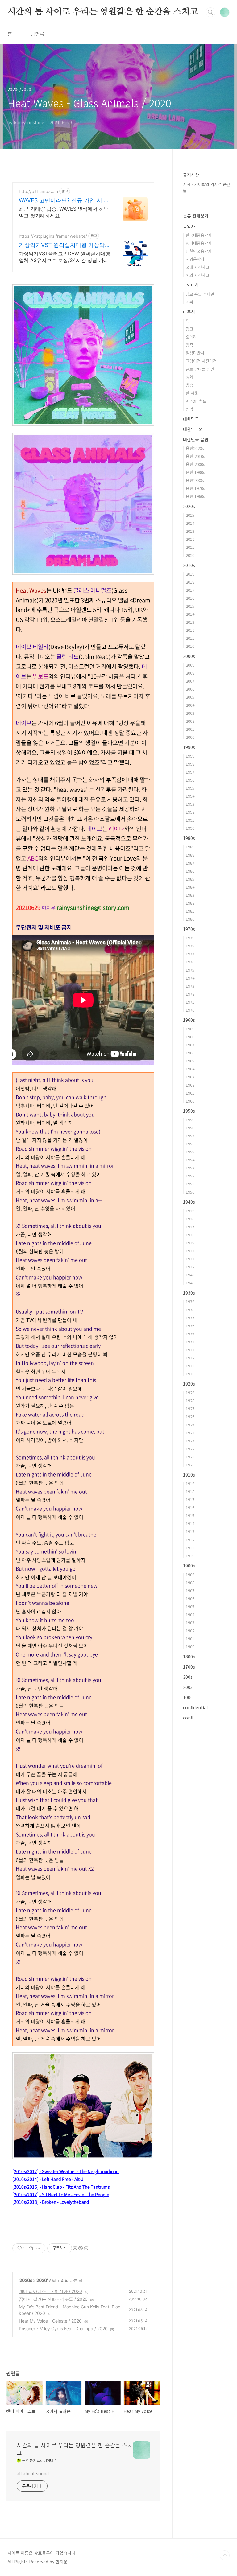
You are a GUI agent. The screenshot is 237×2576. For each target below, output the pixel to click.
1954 (190, 1160)
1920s (189, 1384)
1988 (190, 855)
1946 (190, 1235)
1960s (189, 1020)
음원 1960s (195, 496)
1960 (190, 1101)
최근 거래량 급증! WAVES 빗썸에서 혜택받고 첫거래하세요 (64, 212)
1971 (190, 1002)
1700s (189, 1667)
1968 (190, 1037)
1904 (190, 1615)
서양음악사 (195, 259)
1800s (189, 1657)
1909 (190, 1574)
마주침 (189, 312)
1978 (190, 946)
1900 (190, 1647)
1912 (190, 1540)
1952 (190, 1176)
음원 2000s (195, 464)
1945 (190, 1243)
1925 (190, 1425)
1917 (190, 1500)
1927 (190, 1409)
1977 (190, 954)
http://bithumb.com (38, 191)
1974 (190, 978)
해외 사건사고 (197, 275)
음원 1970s (195, 488)
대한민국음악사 (199, 251)
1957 (190, 1136)
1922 (190, 1449)
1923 (190, 1441)
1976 (190, 962)
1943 (190, 1259)
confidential (195, 1707)
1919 (190, 1483)
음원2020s (195, 448)
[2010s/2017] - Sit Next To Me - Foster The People (61, 2194)
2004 (190, 705)
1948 (190, 1219)
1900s (189, 1566)
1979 (190, 938)
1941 (190, 1275)
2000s (189, 656)
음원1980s (195, 480)
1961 (190, 1093)
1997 (190, 772)
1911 (190, 1548)
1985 (190, 879)
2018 (190, 582)
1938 (190, 1310)
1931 (190, 1366)
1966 (190, 1053)
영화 (189, 377)
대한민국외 (193, 429)
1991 (190, 820)
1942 (190, 1267)
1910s (189, 1475)
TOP (225, 2555)
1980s (189, 838)
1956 (190, 1144)
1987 (190, 863)
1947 (190, 1227)
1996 (190, 780)
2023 (190, 531)
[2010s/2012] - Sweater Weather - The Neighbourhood (66, 2171)
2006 (190, 689)
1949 (190, 1211)
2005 (190, 697)
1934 (190, 1342)
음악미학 (191, 285)
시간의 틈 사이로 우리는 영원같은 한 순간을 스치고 (103, 12)
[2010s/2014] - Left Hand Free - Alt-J (48, 2179)
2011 (190, 638)
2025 (190, 515)
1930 (190, 1374)
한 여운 (192, 393)
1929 (190, 1393)
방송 (189, 385)
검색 (210, 12)
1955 (190, 1152)
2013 (190, 622)
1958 (190, 1128)
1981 (190, 911)
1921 (190, 1457)
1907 (190, 1590)
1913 (190, 1532)
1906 (190, 1598)
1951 (190, 1184)
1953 (190, 1168)
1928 (190, 1401)
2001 (190, 729)
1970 (190, 1010)
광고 (189, 329)
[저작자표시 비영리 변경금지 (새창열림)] (80, 2248)
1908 (190, 1582)
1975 (190, 970)
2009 (190, 665)
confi (188, 1718)
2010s (189, 565)
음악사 (189, 226)
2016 (190, 598)
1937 (190, 1318)
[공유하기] (31, 2248)
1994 (190, 796)
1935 (190, 1334)
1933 (190, 1350)
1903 (190, 1623)
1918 (190, 1491)
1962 (190, 1085)
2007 (190, 681)
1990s (189, 747)
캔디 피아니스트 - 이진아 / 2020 (50, 2291)
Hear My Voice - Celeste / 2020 (50, 2321)
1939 (190, 1302)
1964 (190, 1069)
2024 (190, 523)
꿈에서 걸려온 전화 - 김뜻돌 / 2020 (53, 2299)
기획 (189, 302)
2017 (190, 590)
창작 (189, 345)
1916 (190, 1508)
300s (188, 1677)
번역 (189, 409)
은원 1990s (195, 472)
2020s (26, 2280)
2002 (190, 721)
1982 (190, 903)
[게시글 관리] (38, 2248)
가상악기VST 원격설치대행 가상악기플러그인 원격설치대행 (62, 245)
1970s (189, 929)
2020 (42, 2280)
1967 (190, 1045)
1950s (189, 1111)
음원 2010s (195, 456)
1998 (190, 764)
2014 (190, 614)
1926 (190, 1417)
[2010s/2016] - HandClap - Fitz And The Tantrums (61, 2187)
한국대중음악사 (199, 235)
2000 (190, 737)
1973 (190, 986)
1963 (190, 1077)
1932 (190, 1358)
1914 (190, 1524)
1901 (190, 1639)
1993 (190, 804)
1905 (190, 1606)
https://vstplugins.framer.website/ (53, 236)
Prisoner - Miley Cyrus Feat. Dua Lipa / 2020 (63, 2329)
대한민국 (191, 419)
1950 (190, 1192)
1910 (190, 1556)
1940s (189, 1202)
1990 (190, 828)
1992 (190, 812)
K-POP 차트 (196, 401)
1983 (190, 895)
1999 (190, 756)
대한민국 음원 (196, 439)
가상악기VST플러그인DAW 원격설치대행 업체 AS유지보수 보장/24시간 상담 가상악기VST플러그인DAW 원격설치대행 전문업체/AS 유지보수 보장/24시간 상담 (64, 257)
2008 (190, 673)
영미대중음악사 (199, 243)
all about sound (33, 2473)
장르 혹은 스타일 (200, 294)
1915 (190, 1516)
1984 (190, 887)
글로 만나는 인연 (200, 369)
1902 (190, 1631)
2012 (190, 630)
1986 (190, 871)
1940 (190, 1283)
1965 (190, 1061)
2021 (190, 547)
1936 (190, 1326)
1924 (190, 1433)
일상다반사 (195, 353)
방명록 (37, 34)
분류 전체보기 (196, 216)
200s (188, 1687)
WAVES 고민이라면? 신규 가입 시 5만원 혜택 (63, 201)
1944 (190, 1251)
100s (188, 1697)
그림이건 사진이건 (201, 361)
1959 (190, 1120)
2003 (190, 713)
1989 (190, 847)
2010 (190, 646)
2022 (190, 539)
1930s (189, 1293)
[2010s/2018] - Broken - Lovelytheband (51, 2202)
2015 (190, 606)
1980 (190, 919)
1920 (190, 1465)
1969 (190, 1029)
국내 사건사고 (197, 267)
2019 (190, 574)
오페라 (191, 337)
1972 (190, 994)
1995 (190, 788)
